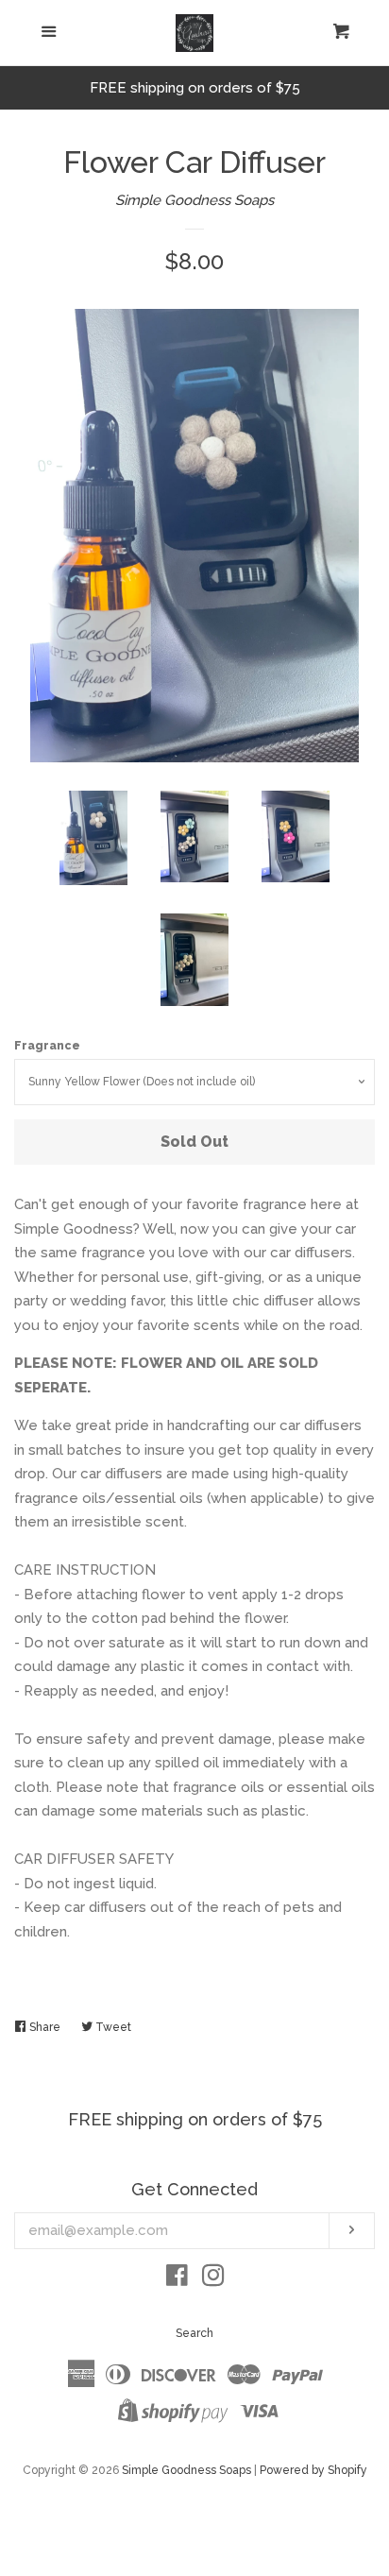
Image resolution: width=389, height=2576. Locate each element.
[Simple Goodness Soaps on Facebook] (177, 2279)
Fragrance (47, 1046)
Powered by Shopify (313, 2470)
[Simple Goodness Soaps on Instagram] (213, 2279)
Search (194, 2333)
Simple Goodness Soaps (194, 200)
